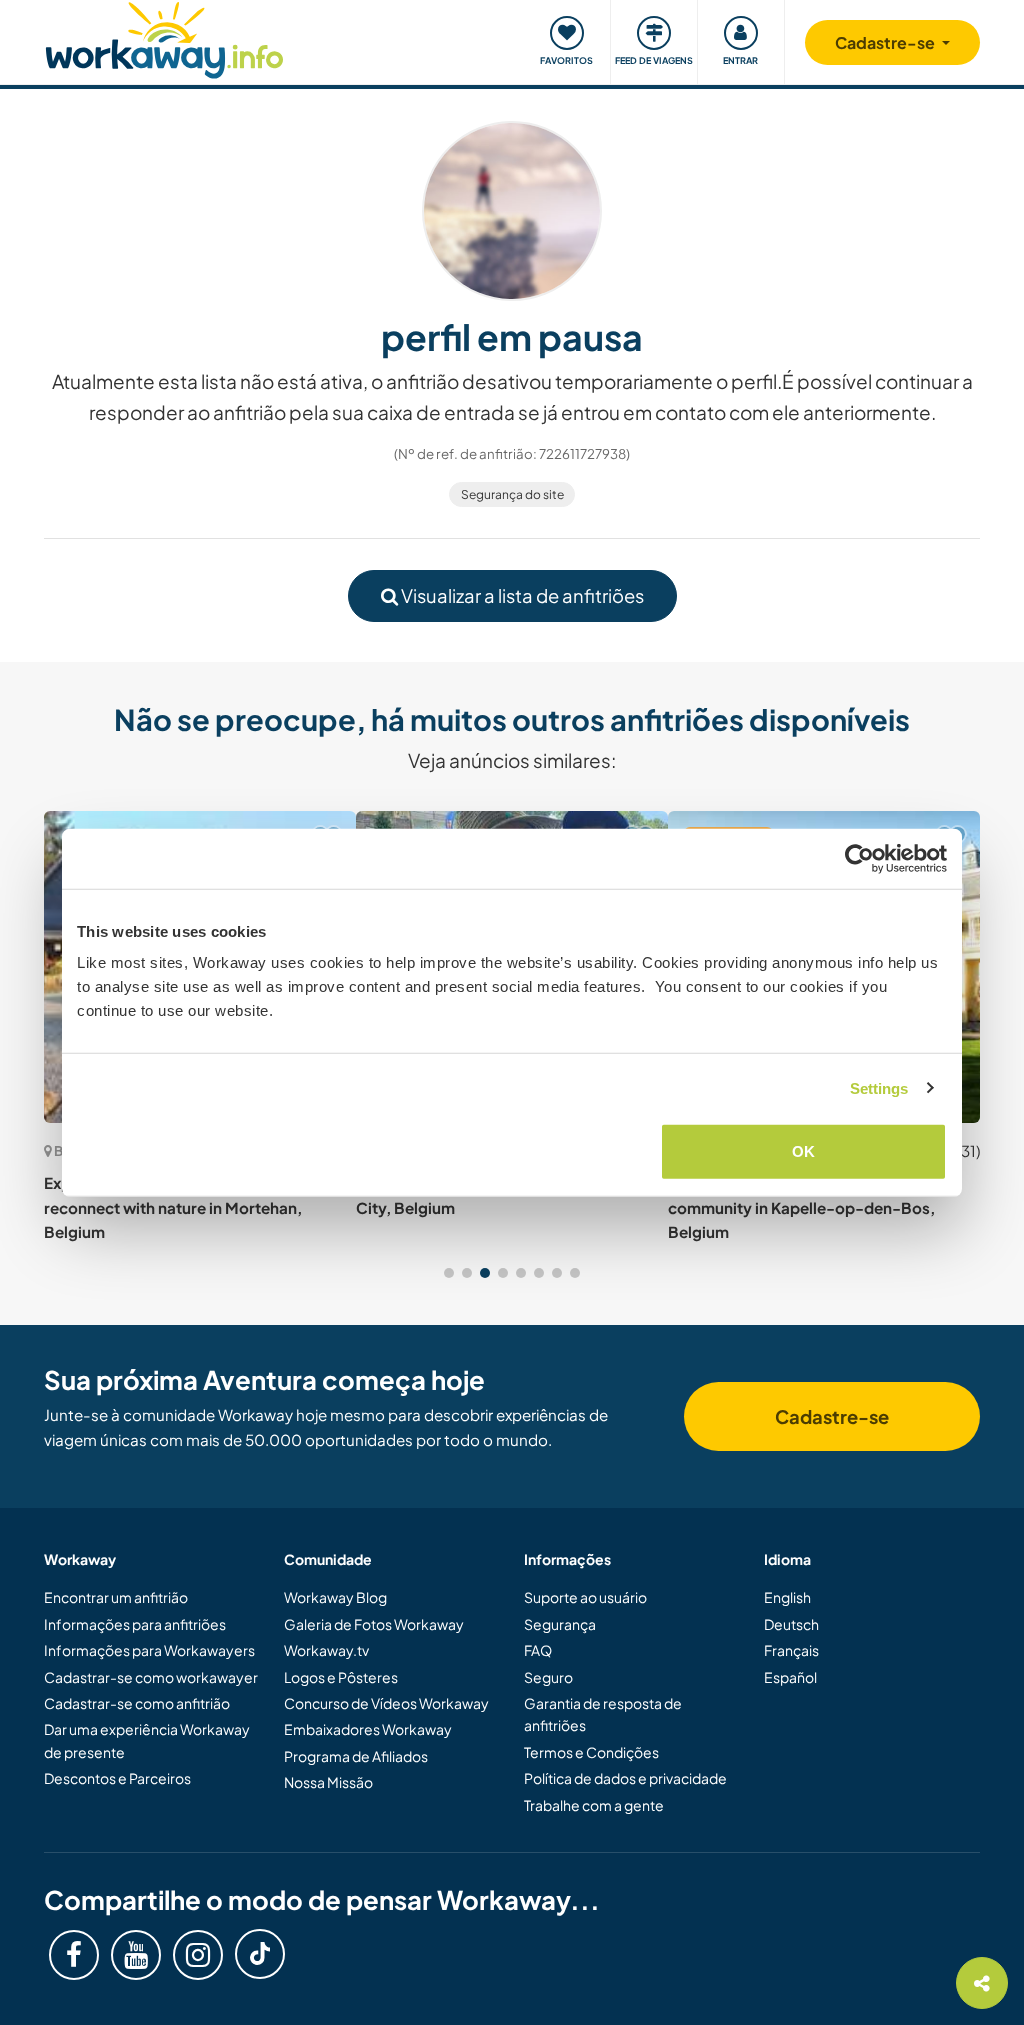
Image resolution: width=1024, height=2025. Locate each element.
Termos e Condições (591, 1752)
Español (790, 1677)
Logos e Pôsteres (341, 1677)
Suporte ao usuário (585, 1597)
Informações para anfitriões (135, 1624)
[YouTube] (136, 1955)
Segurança (560, 1624)
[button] (449, 1273)
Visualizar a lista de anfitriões (521, 595)
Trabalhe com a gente (594, 1805)
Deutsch (791, 1624)
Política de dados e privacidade (625, 1778)
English (787, 1597)
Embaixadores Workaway (368, 1729)
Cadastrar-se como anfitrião (137, 1703)
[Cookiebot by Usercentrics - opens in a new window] (859, 858)
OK (803, 1151)
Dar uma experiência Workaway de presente (147, 1740)
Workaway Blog (335, 1597)
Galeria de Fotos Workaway (374, 1624)
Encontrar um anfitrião (116, 1597)
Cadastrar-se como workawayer (151, 1677)
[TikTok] (260, 1954)
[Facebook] (74, 1955)
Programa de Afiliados (356, 1756)
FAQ (538, 1650)
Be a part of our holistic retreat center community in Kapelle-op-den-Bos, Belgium (805, 1207)
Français (791, 1650)
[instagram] (198, 1955)
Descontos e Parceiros (117, 1778)
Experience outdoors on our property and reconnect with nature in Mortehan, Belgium (196, 1207)
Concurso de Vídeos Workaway (386, 1703)
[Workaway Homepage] (164, 37)
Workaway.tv (326, 1650)
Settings (879, 1087)
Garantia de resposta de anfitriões (603, 1714)
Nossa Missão (328, 1782)
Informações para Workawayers (149, 1650)
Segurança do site (512, 494)
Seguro (548, 1677)
